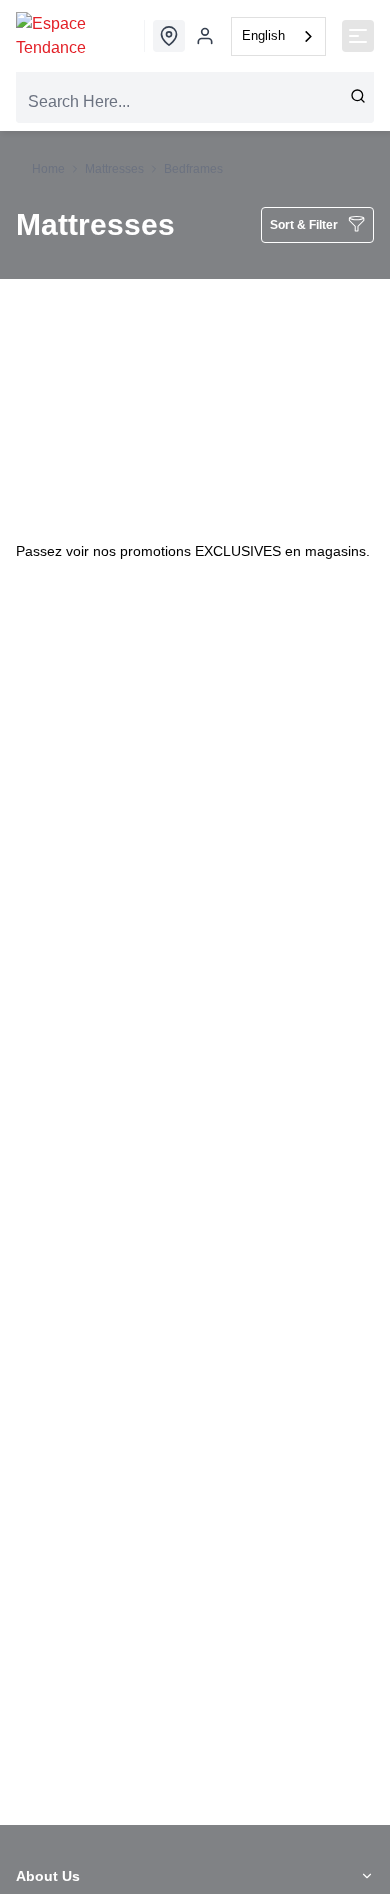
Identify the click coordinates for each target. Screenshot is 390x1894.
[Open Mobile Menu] (358, 36)
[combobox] (278, 36)
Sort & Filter (304, 225)
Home (48, 169)
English (263, 35)
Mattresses (114, 169)
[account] (205, 36)
